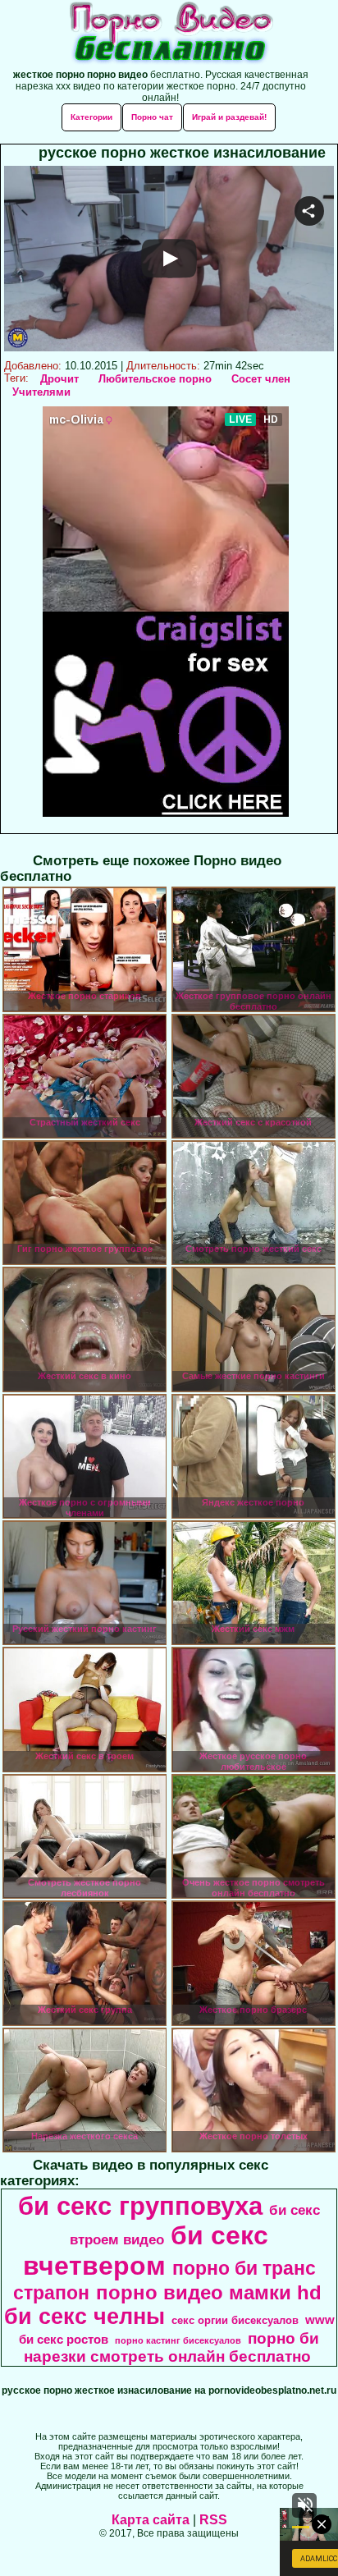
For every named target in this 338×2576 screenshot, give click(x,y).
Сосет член (261, 379)
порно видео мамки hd (209, 2292)
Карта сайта (151, 2520)
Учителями (41, 392)
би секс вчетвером (146, 2251)
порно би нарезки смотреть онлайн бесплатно (171, 2347)
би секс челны (84, 2317)
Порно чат (152, 117)
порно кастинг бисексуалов (178, 2340)
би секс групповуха (140, 2206)
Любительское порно (155, 379)
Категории (91, 117)
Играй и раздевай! (229, 117)
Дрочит (59, 379)
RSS (213, 2520)
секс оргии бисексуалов (235, 2320)
